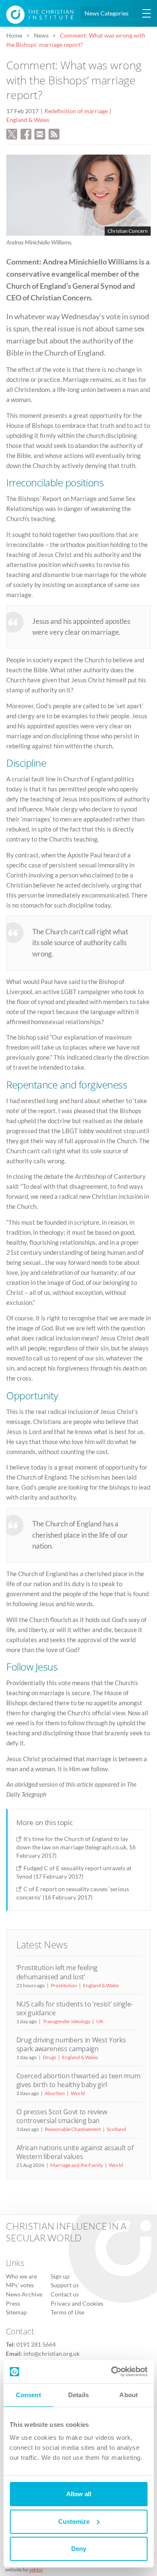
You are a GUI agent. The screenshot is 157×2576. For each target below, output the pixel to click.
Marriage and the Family (77, 2165)
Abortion (55, 2093)
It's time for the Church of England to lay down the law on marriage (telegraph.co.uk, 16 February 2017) (76, 1847)
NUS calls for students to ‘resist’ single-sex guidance (75, 2008)
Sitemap (16, 2312)
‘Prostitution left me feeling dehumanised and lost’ (57, 1972)
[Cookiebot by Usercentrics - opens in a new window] (112, 2372)
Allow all (79, 2494)
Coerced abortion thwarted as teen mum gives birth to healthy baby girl (78, 2080)
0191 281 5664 (36, 2345)
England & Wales (28, 120)
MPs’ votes (20, 2285)
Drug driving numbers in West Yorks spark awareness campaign (71, 2044)
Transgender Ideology (67, 2021)
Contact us (65, 2294)
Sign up (60, 2276)
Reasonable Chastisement (73, 2129)
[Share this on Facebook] (26, 133)
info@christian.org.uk (51, 2354)
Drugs (49, 2057)
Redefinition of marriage (76, 111)
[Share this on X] (12, 133)
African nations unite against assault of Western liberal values (75, 2152)
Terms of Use (67, 2312)
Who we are (21, 2276)
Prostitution (64, 1985)
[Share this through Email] (40, 133)
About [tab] (129, 2395)
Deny (79, 2549)
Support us (65, 2285)
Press (13, 2304)
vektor (36, 2570)
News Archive (24, 2294)
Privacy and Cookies (77, 2304)
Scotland (116, 2129)
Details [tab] (78, 2395)
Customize (74, 2521)
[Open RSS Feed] (54, 133)
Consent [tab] (28, 2395)
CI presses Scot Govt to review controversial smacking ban (62, 2116)
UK (100, 2021)
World (78, 2093)
